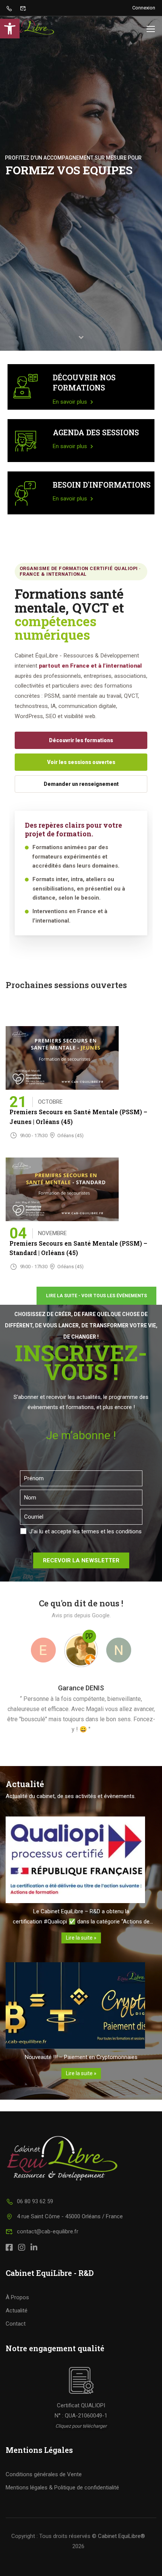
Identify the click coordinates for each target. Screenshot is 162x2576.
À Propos (17, 2297)
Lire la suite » (81, 1938)
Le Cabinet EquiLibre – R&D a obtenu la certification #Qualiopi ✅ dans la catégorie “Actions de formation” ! (81, 1917)
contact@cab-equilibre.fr (48, 2231)
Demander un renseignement (81, 784)
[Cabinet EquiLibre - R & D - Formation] (30, 29)
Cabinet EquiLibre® (121, 2536)
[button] (10, 29)
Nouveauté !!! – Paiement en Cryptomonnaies (81, 2057)
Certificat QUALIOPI (81, 2405)
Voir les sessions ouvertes (81, 762)
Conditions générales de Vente (44, 2474)
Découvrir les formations (81, 740)
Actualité (17, 2311)
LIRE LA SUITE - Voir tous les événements (96, 1296)
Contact (16, 2324)
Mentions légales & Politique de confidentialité (62, 2488)
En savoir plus (71, 402)
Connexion (144, 8)
